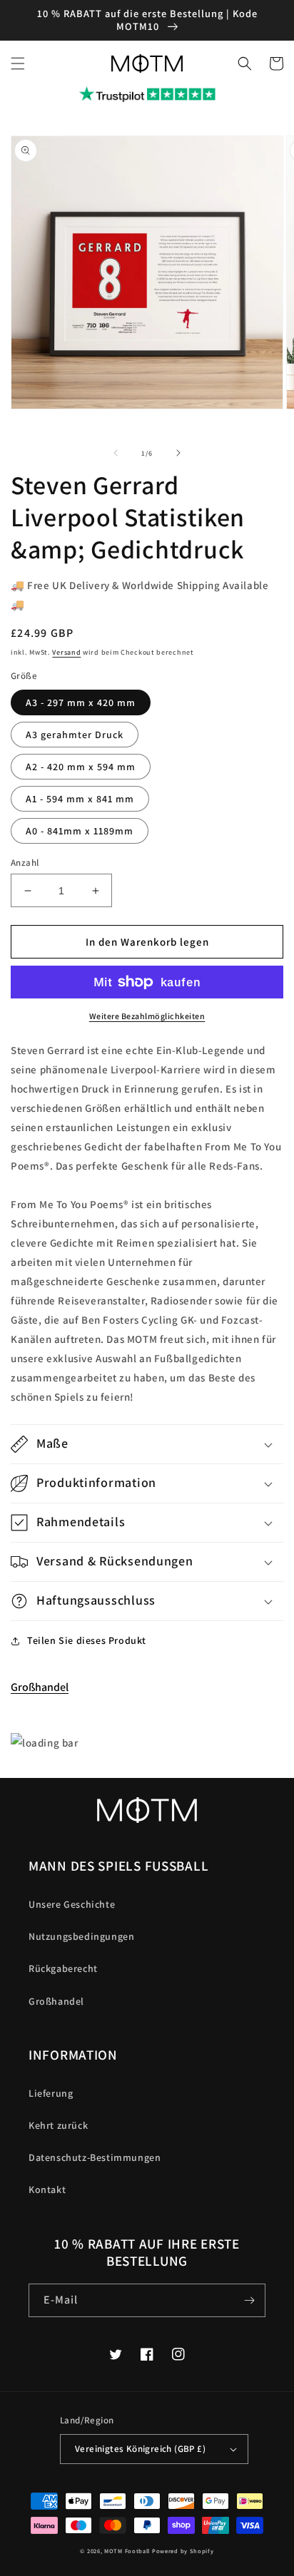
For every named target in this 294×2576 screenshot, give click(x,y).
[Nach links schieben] (116, 453)
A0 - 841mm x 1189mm (80, 831)
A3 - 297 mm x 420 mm (81, 702)
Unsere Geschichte (72, 1904)
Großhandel (40, 1687)
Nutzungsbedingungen (81, 1936)
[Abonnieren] (249, 2300)
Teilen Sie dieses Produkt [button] (87, 1640)
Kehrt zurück (58, 2125)
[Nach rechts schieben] (178, 453)
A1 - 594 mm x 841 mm (80, 799)
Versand (66, 652)
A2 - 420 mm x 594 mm (81, 767)
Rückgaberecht (63, 1968)
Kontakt (47, 2189)
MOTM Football (127, 2551)
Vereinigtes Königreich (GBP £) (140, 2449)
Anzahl (25, 863)
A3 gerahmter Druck (75, 735)
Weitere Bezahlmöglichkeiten (147, 1016)
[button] (18, 63)
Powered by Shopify (183, 2551)
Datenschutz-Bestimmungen (95, 2157)
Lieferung (51, 2093)
